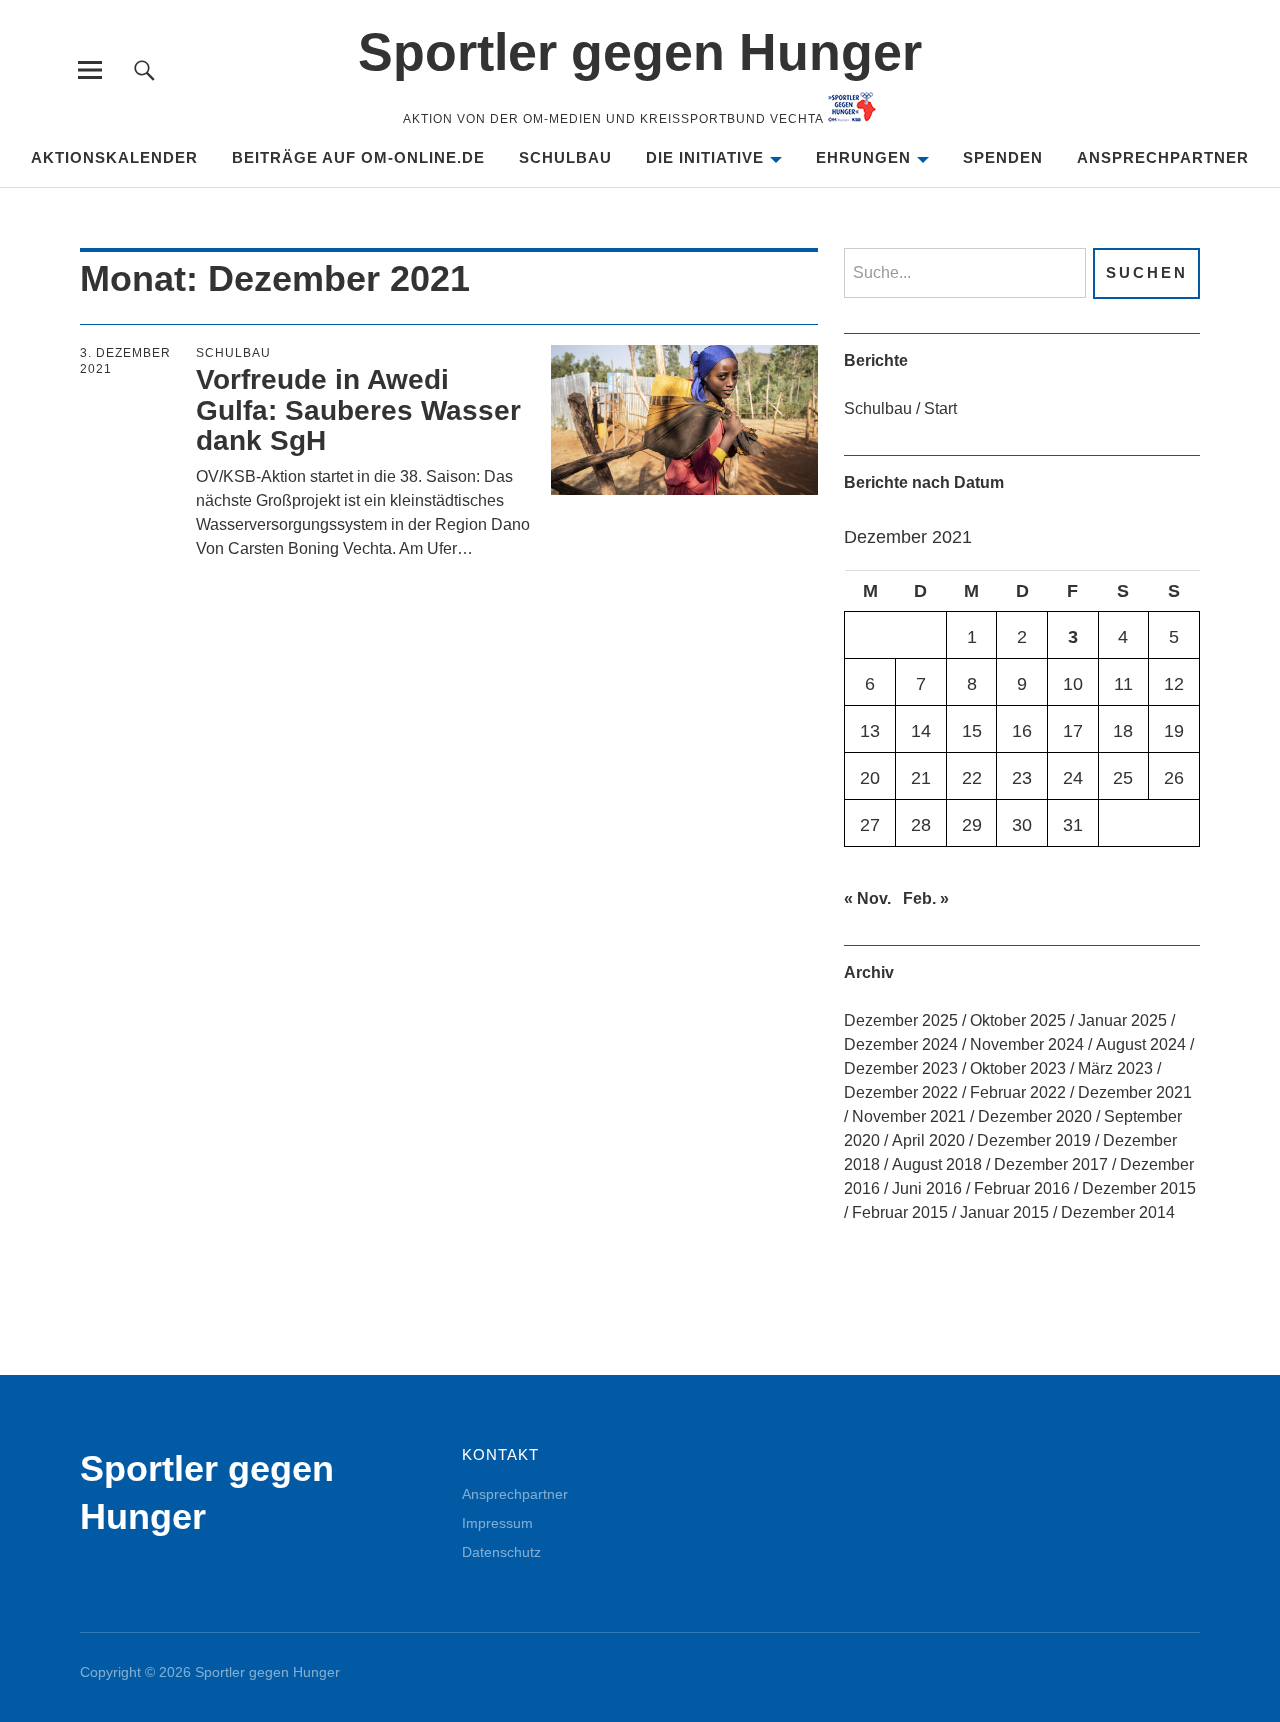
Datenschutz (501, 1552)
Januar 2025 (1122, 1020)
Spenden (1003, 157)
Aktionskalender (114, 157)
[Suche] (144, 69)
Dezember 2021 (1135, 1092)
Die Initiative (705, 157)
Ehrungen (863, 157)
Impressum (497, 1523)
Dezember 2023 (901, 1068)
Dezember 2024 (901, 1044)
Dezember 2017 (1051, 1164)
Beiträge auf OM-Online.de (358, 157)
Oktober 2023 (1018, 1068)
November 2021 (909, 1116)
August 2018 (937, 1164)
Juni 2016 (927, 1188)
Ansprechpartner (1163, 157)
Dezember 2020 (1035, 1116)
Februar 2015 (900, 1212)
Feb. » (926, 898)
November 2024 (1027, 1044)
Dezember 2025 (901, 1020)
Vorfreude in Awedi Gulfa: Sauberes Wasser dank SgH (358, 410)
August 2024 (1141, 1044)
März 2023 (1115, 1068)
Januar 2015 (1004, 1212)
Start (940, 408)
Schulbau (565, 157)
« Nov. (867, 898)
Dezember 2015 (1139, 1188)
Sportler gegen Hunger (640, 52)
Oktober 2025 (1018, 1020)
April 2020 (928, 1140)
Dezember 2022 (901, 1092)
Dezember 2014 (1118, 1212)
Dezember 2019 (1034, 1140)
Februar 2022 (1018, 1092)
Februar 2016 (1022, 1188)
